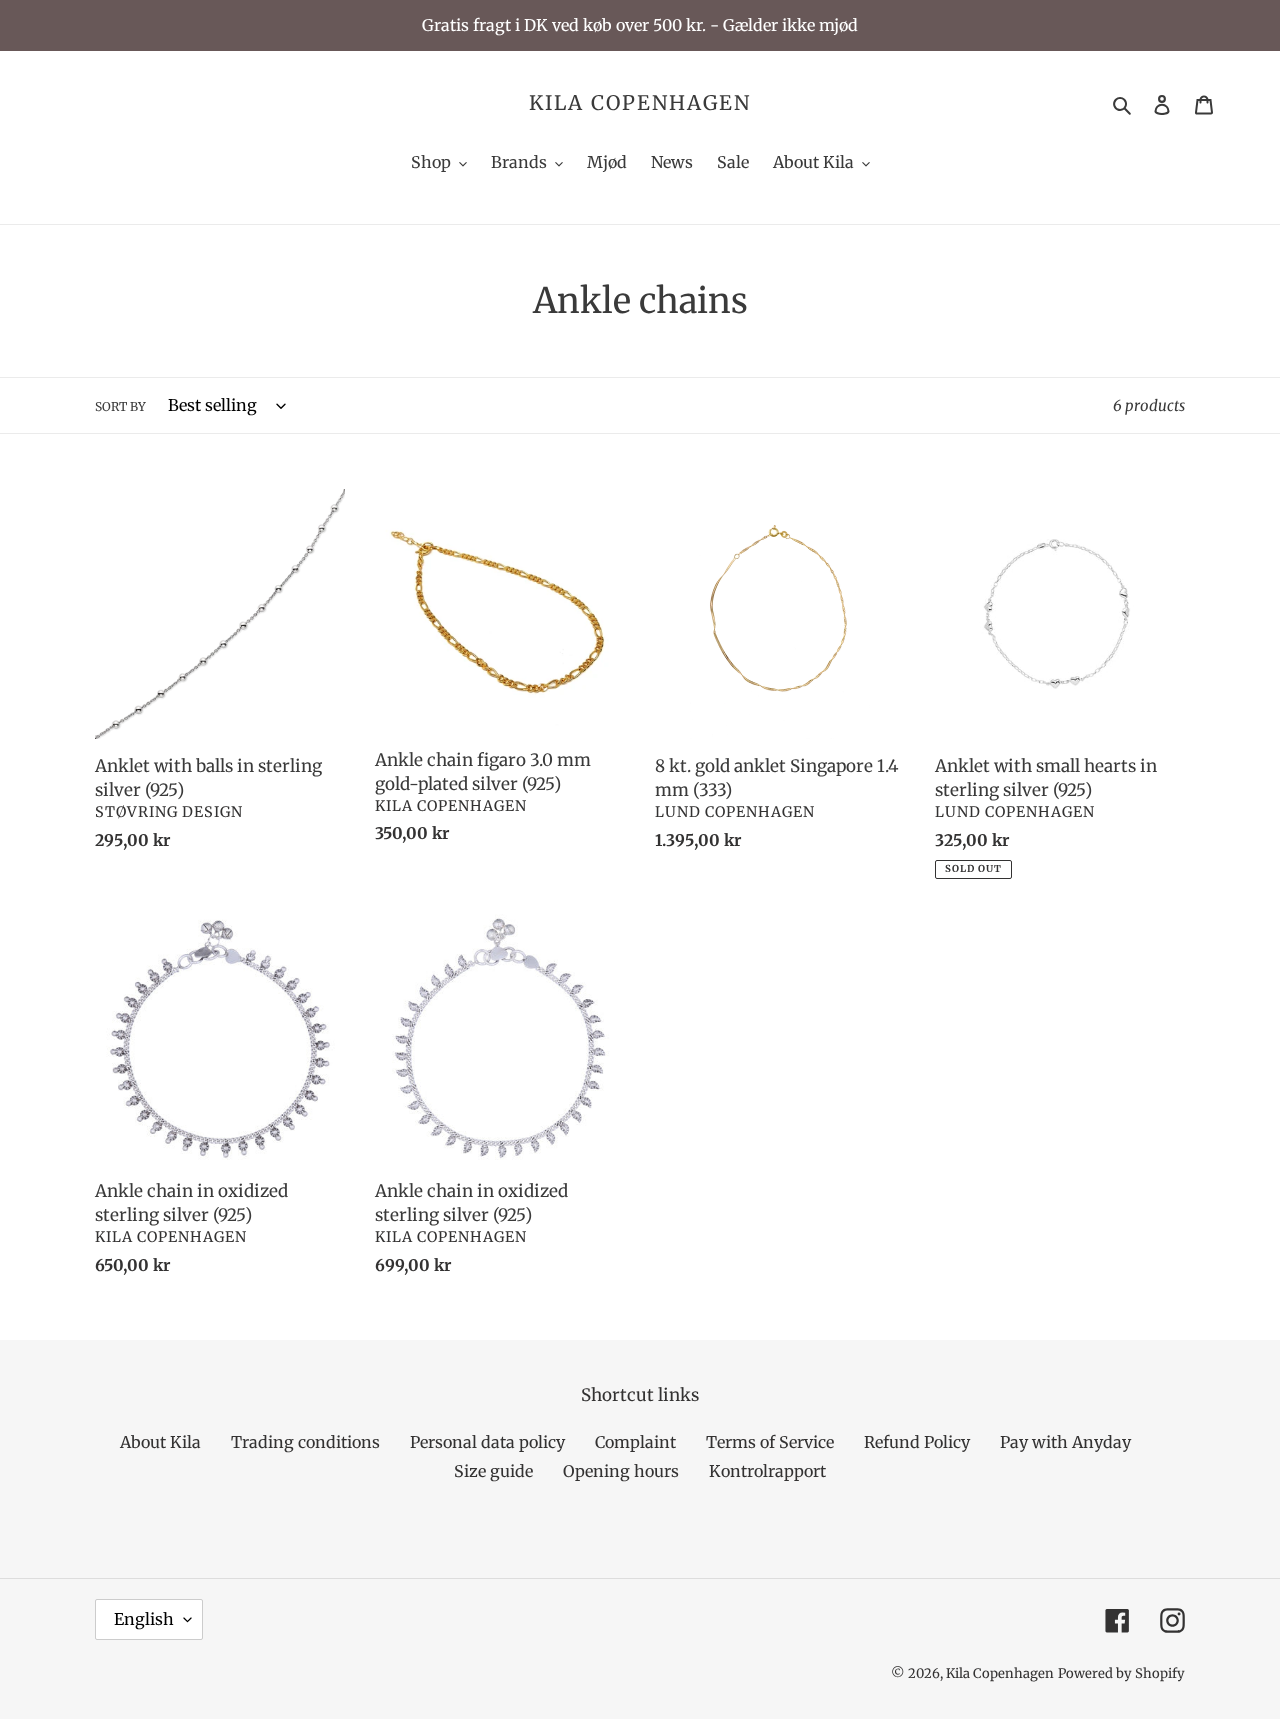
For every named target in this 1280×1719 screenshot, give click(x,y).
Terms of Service (770, 1442)
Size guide (493, 1471)
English (144, 1619)
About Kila (160, 1442)
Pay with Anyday (1065, 1442)
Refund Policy (917, 1442)
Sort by (120, 406)
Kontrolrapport (767, 1471)
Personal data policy (487, 1442)
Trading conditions (305, 1442)
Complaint (635, 1442)
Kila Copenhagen (640, 103)
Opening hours (621, 1471)
